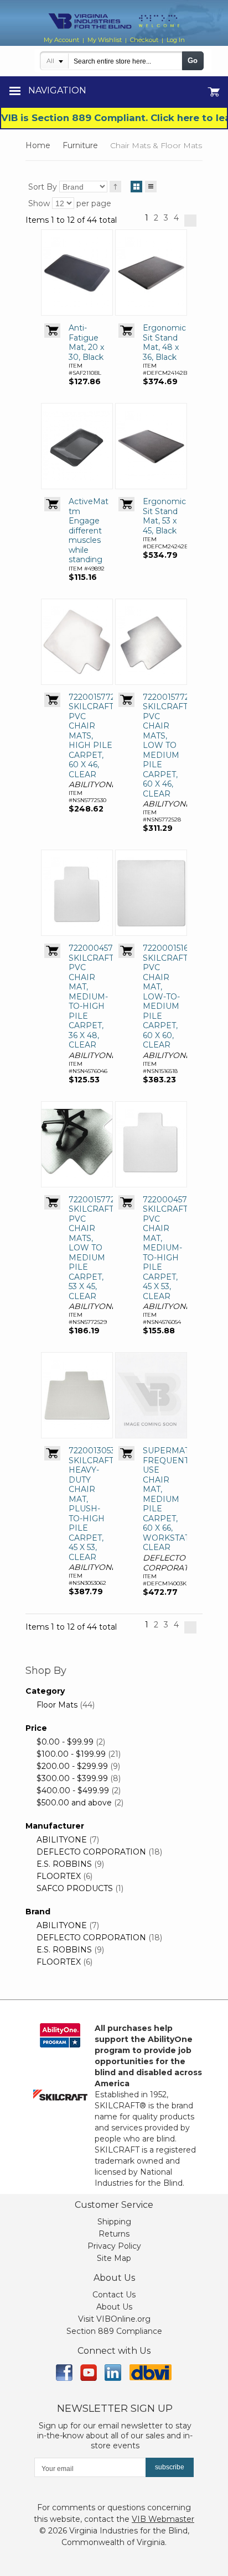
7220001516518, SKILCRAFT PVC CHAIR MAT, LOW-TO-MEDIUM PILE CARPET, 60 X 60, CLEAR (173, 996)
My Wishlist (105, 40)
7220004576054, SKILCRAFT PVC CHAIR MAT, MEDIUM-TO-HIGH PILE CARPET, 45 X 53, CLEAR (175, 1248)
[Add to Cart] (52, 331)
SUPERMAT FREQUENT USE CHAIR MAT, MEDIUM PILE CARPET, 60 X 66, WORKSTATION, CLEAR (175, 1499)
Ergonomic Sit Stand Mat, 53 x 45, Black (164, 516)
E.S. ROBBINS (64, 1864)
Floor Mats (57, 1705)
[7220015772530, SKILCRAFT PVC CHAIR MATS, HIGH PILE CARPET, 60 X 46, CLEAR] (77, 642)
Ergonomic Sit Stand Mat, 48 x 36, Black (164, 342)
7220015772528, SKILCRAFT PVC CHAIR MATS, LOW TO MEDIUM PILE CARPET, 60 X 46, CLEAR (174, 745)
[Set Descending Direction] (115, 187)
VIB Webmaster (163, 2519)
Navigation (57, 90)
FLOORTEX (59, 1876)
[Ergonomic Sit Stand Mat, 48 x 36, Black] (151, 273)
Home (38, 145)
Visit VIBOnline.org (114, 2319)
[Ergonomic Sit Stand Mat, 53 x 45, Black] (151, 446)
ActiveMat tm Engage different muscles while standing (89, 530)
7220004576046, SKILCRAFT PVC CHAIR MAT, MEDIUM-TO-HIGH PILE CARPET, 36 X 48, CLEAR (101, 996)
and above (74, 1803)
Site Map (114, 2258)
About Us (114, 2307)
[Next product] (190, 221)
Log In (176, 40)
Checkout (144, 40)
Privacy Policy (114, 2246)
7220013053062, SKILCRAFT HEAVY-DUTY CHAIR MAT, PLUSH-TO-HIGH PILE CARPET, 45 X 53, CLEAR (100, 1504)
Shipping (114, 2222)
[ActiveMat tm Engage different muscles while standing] (77, 446)
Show (39, 203)
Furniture (80, 145)
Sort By (43, 187)
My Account (61, 40)
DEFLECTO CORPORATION (91, 1852)
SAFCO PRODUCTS (75, 1888)
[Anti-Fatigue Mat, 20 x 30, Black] (77, 273)
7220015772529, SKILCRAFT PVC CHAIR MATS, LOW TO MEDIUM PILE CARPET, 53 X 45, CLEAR (99, 1248)
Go (193, 61)
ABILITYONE (62, 1840)
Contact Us (114, 2295)
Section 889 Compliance (114, 2331)
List (151, 187)
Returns (114, 2234)
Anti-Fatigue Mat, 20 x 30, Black (86, 342)
